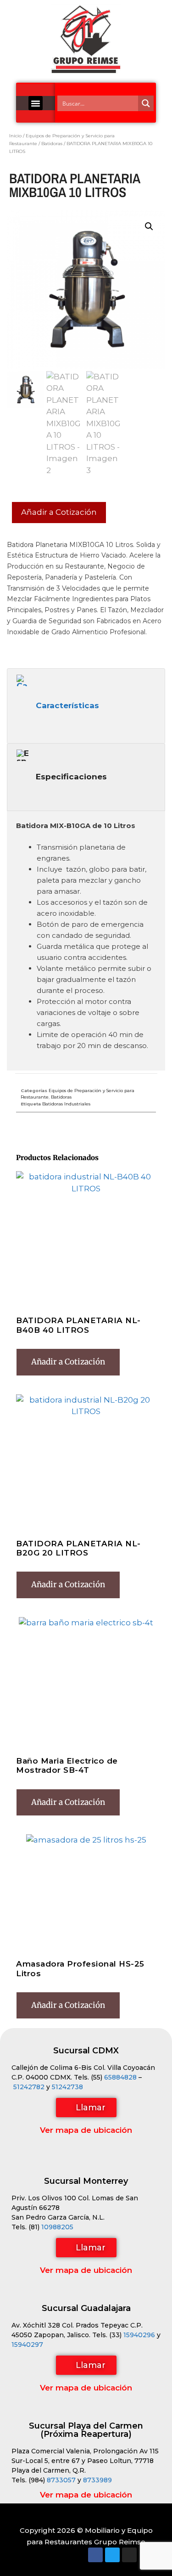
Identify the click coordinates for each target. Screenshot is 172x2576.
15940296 (139, 2335)
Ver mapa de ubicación (86, 2130)
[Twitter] (112, 2555)
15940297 (27, 2345)
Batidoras (52, 144)
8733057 (61, 2480)
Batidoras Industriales (66, 1104)
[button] (36, 103)
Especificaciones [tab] (71, 777)
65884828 (120, 2077)
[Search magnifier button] (146, 103)
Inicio (15, 136)
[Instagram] (129, 2555)
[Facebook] (95, 2555)
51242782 (29, 2087)
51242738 (67, 2087)
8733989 (97, 2480)
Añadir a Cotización (59, 512)
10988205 (57, 2227)
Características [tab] (67, 705)
